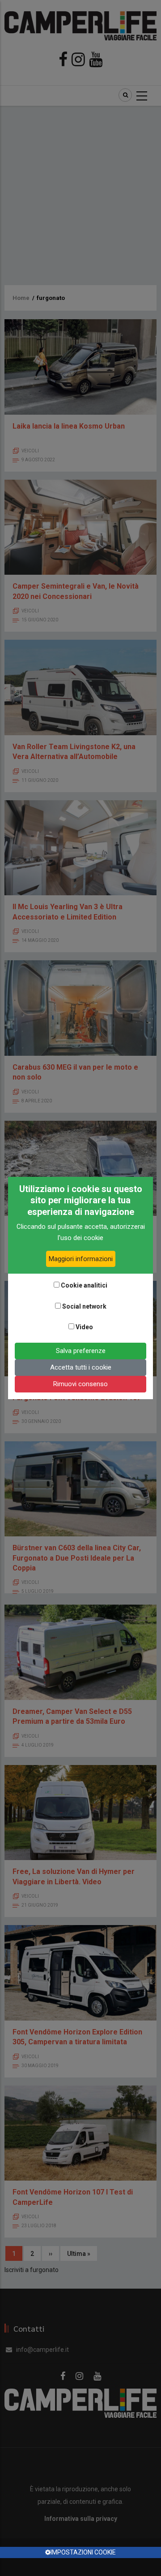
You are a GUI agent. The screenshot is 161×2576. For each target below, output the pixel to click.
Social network (84, 1306)
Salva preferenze (81, 1351)
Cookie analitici (84, 1285)
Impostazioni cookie (83, 2552)
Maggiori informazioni (81, 1259)
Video (84, 1327)
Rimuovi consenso (80, 1384)
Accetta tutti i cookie (81, 1367)
